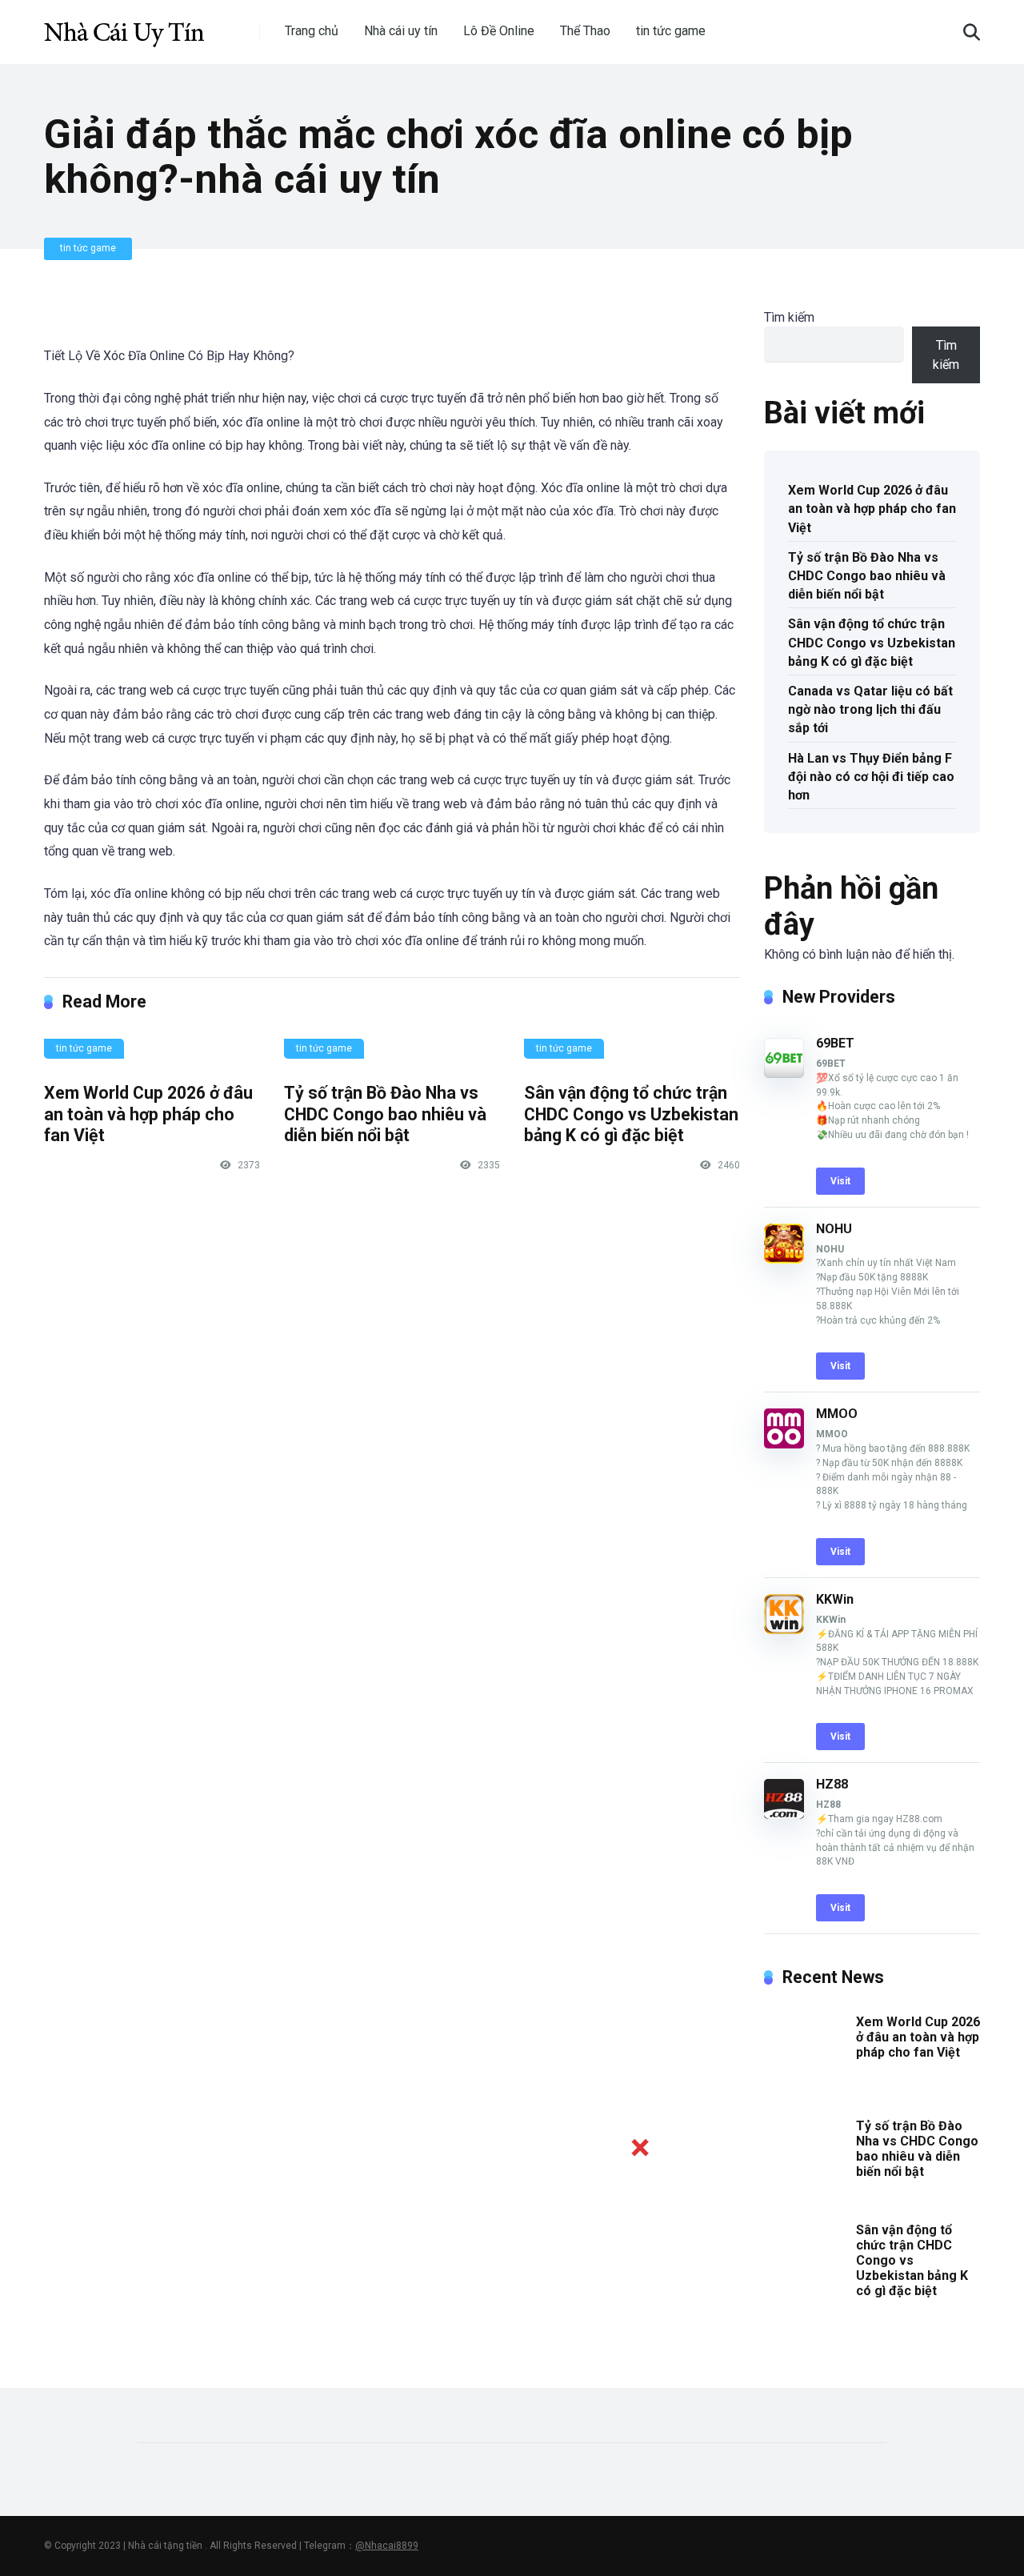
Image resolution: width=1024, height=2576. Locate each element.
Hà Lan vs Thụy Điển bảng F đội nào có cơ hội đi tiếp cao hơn (871, 777)
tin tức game (671, 31)
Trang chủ (312, 31)
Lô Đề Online (499, 31)
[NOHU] (784, 1259)
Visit (840, 1181)
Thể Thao (585, 31)
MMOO (837, 1414)
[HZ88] (784, 1815)
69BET (835, 1043)
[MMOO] (784, 1444)
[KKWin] (784, 1630)
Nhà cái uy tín (401, 31)
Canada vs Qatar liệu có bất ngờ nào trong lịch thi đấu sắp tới (870, 709)
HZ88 (832, 1784)
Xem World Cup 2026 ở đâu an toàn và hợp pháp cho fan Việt (148, 1114)
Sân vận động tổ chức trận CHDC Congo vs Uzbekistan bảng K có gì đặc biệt (631, 1114)
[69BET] (784, 1074)
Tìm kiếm (789, 317)
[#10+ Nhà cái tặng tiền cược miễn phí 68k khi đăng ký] (124, 26)
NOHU (834, 1229)
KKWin (835, 1599)
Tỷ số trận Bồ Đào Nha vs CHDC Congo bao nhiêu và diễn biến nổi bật (385, 1114)
